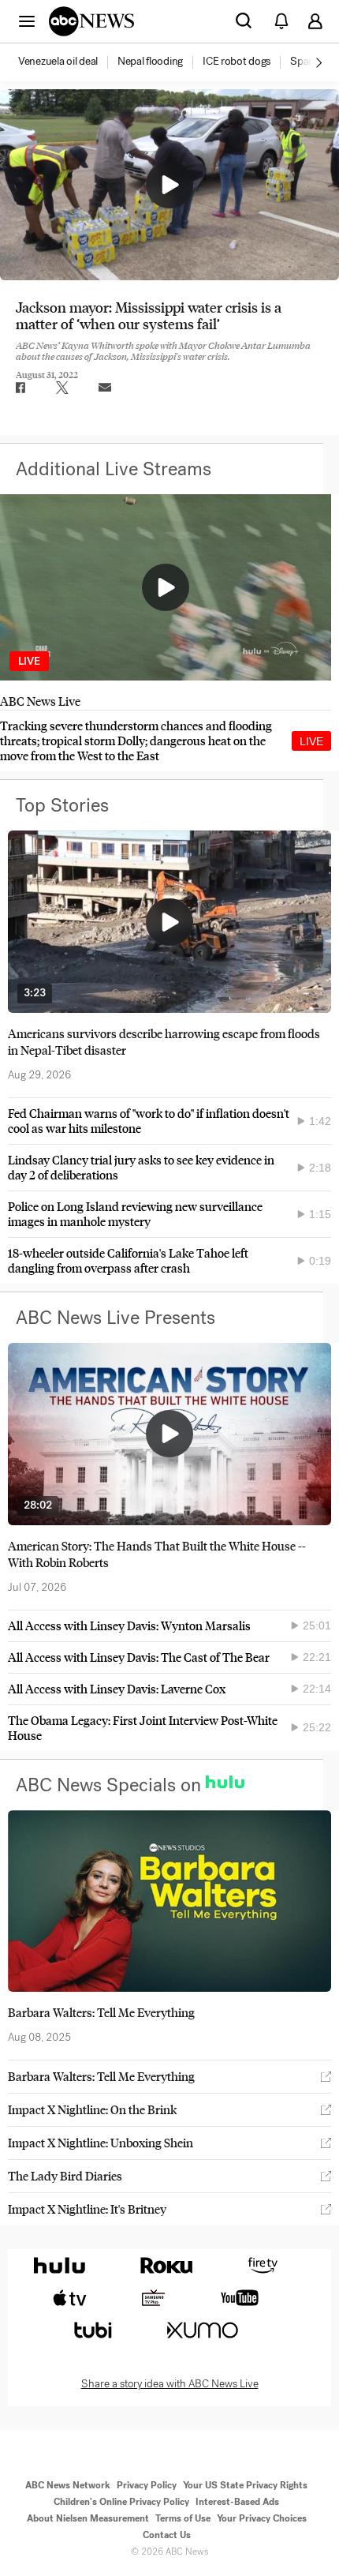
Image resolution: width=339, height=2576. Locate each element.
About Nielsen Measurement (88, 2518)
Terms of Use (183, 2518)
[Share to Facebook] (20, 388)
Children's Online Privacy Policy (121, 2502)
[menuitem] (58, 62)
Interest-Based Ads (237, 2502)
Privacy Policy (147, 2485)
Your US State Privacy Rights (245, 2485)
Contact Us (167, 2535)
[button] (27, 21)
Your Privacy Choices (262, 2518)
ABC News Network (68, 2485)
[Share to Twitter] (62, 388)
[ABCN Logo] (91, 21)
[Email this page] (105, 388)
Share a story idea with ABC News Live (170, 2384)
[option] (67, 62)
